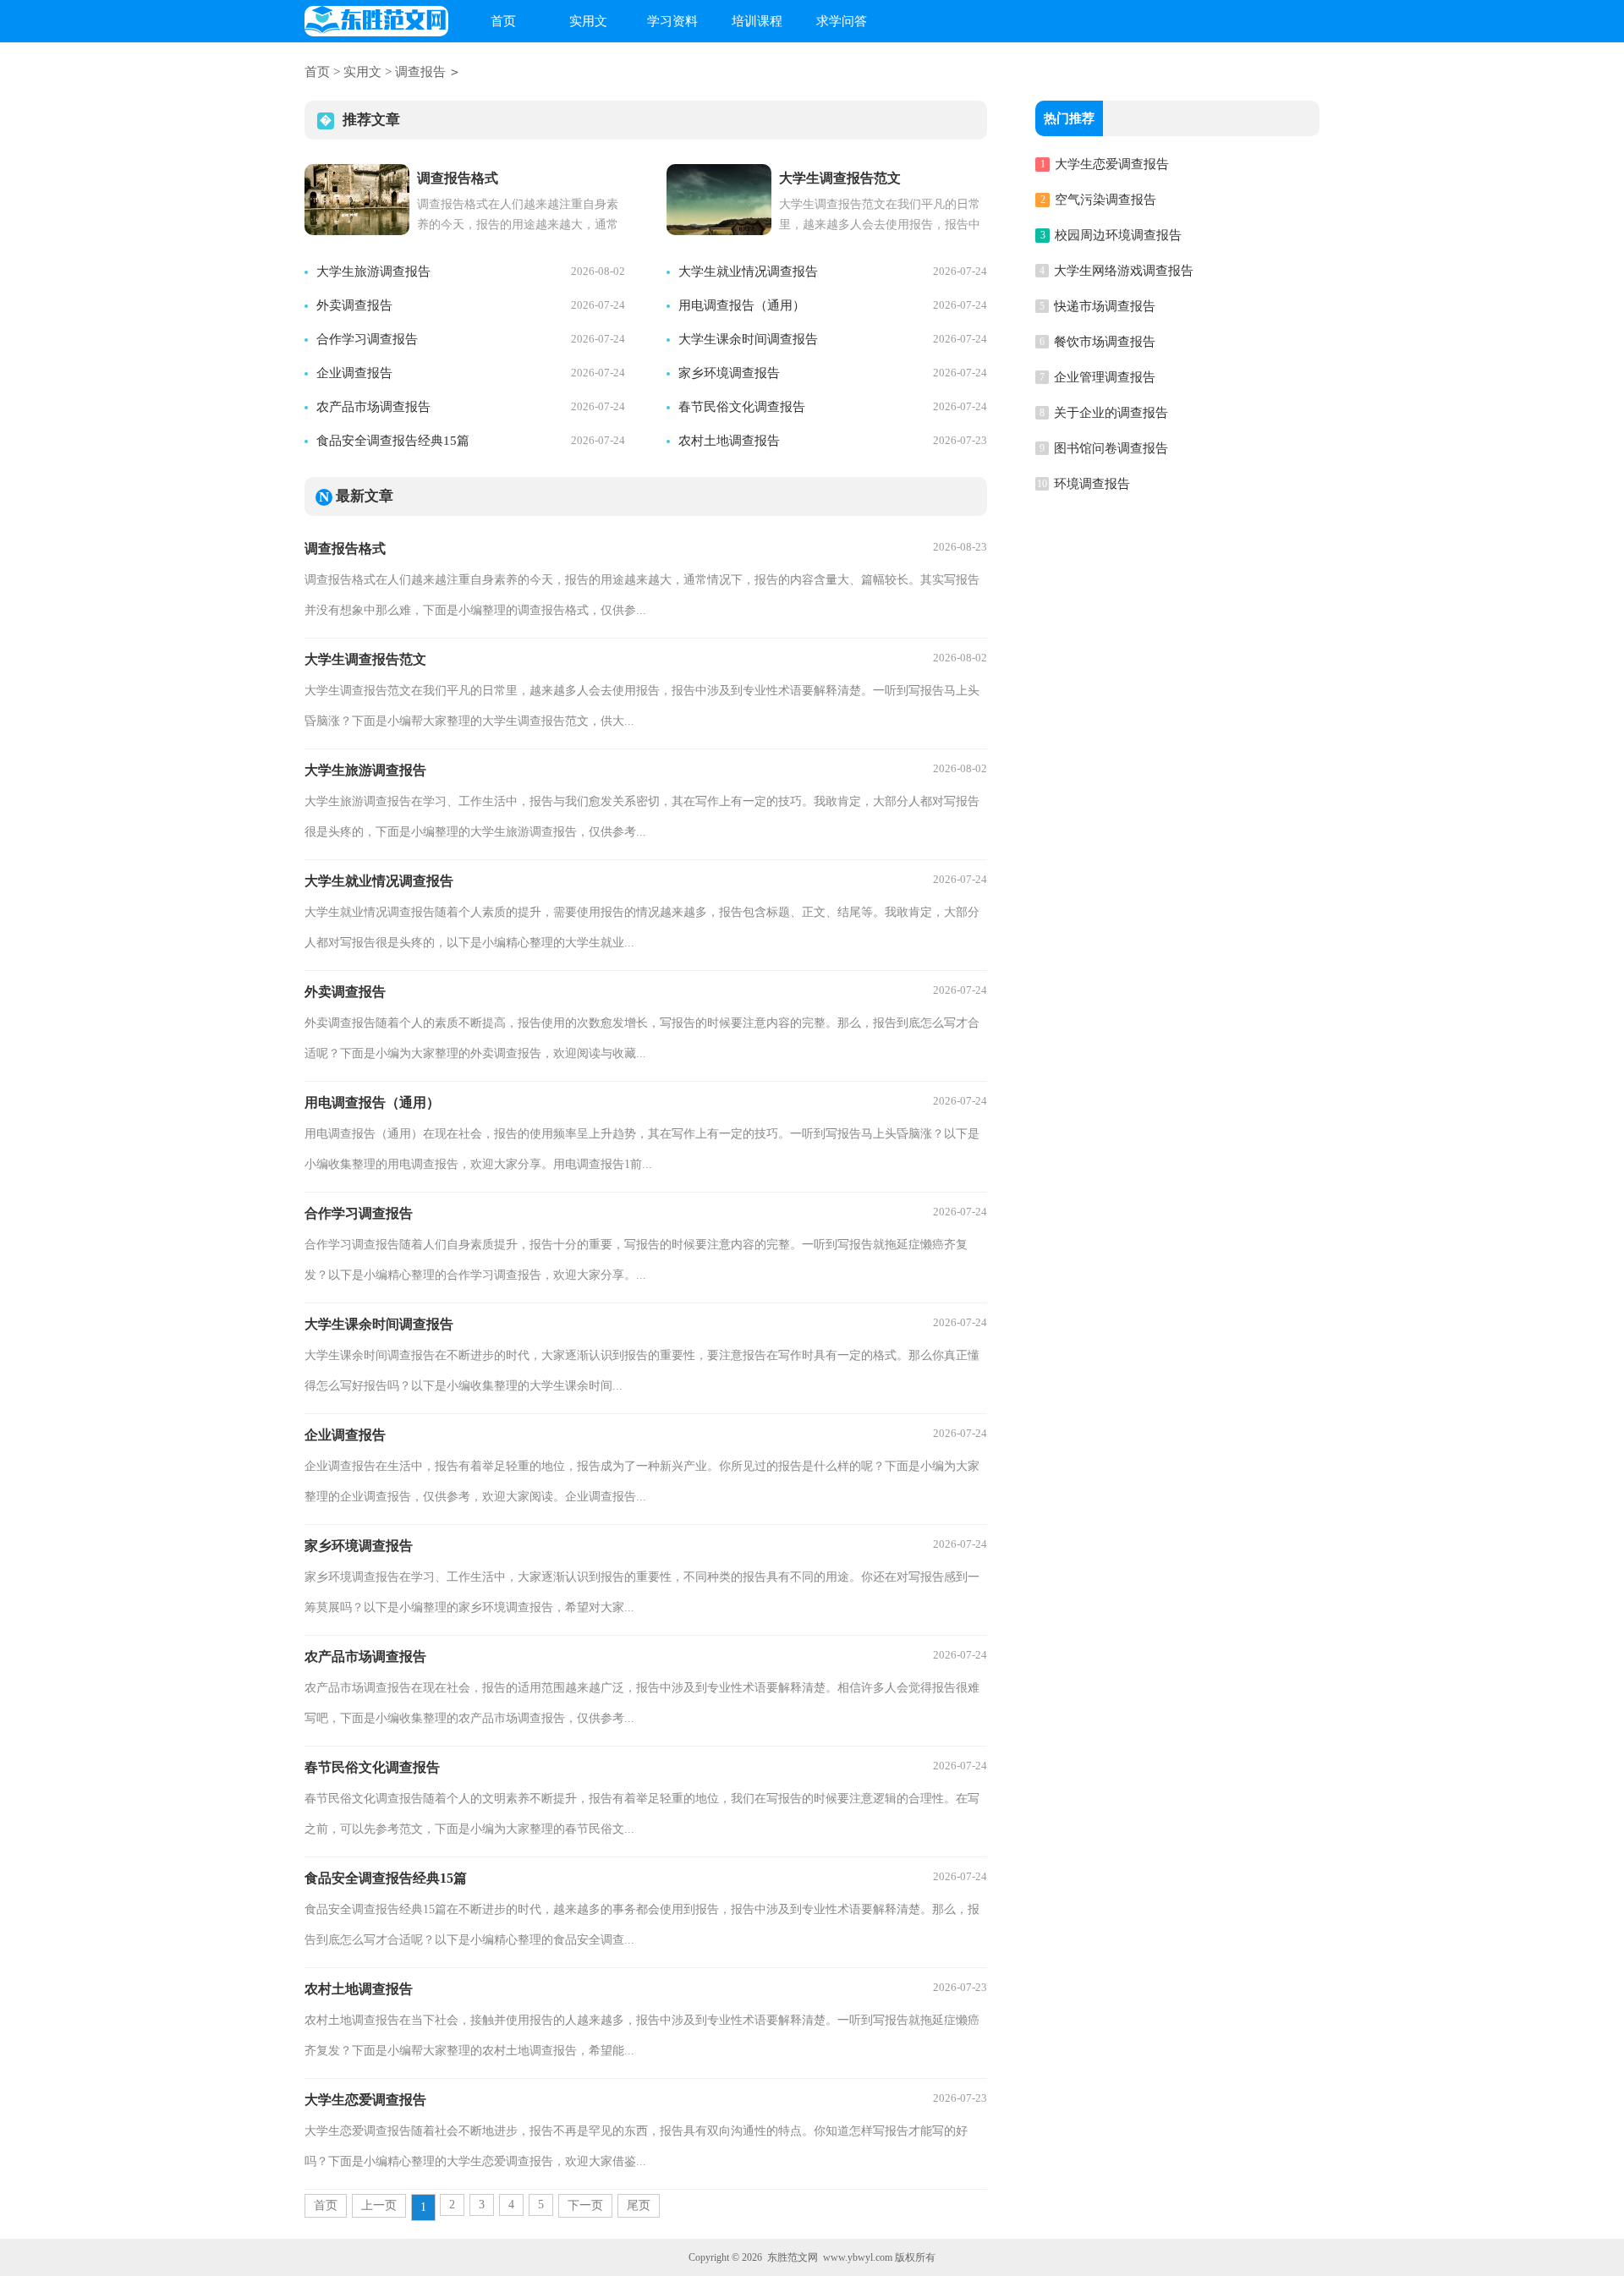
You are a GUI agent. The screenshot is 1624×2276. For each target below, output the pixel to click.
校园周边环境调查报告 (1118, 235)
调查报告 (420, 72)
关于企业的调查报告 (1111, 413)
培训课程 (757, 21)
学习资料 (672, 21)
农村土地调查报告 (729, 441)
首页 (503, 21)
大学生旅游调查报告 (373, 271)
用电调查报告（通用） (742, 305)
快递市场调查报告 (1105, 306)
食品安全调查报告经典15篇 (393, 441)
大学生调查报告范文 (365, 659)
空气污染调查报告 (1106, 200)
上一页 (379, 2205)
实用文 (588, 21)
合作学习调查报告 (367, 339)
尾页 (639, 2205)
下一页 (585, 2205)
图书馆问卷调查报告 (1111, 448)
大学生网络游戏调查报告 (1124, 271)
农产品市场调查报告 (373, 407)
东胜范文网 (793, 2257)
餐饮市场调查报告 (1105, 342)
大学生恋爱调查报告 (365, 2100)
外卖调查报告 (354, 305)
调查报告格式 (345, 548)
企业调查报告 (354, 373)
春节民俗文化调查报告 (742, 407)
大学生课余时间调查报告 (748, 339)
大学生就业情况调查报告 (748, 271)
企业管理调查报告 (1105, 377)
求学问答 (842, 21)
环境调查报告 (1092, 484)
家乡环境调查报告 (729, 373)
